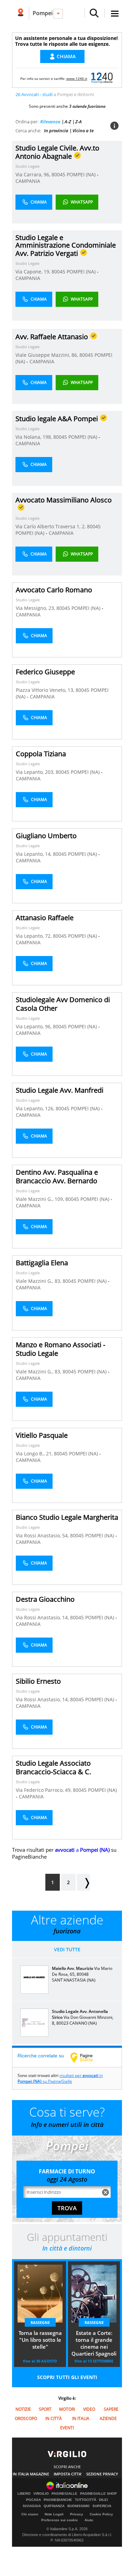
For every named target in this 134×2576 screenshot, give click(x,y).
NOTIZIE (23, 2409)
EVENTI (67, 2428)
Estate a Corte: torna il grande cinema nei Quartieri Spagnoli (94, 2343)
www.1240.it (77, 79)
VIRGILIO (41, 2494)
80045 (58, 174)
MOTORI (67, 2409)
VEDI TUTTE (67, 1949)
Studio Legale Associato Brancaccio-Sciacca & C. (53, 1767)
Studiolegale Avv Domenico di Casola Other (63, 1004)
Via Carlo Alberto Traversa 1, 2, (51, 526)
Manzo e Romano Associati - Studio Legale (60, 1349)
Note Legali (54, 2514)
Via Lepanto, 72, (34, 936)
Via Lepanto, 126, (36, 1108)
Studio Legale (27, 166)
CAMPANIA (28, 181)
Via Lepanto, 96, (34, 1026)
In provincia (56, 131)
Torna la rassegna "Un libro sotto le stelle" (40, 2340)
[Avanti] (83, 1882)
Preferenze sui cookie (60, 2520)
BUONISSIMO (79, 2506)
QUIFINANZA (54, 2506)
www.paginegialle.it (87, 2057)
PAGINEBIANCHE (58, 2500)
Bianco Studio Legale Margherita (67, 1517)
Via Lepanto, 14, (34, 854)
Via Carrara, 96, (33, 174)
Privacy (77, 2514)
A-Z (68, 122)
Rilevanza (50, 122)
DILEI (103, 2500)
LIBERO (24, 2494)
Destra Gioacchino (45, 1599)
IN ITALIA (81, 2418)
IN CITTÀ (54, 2418)
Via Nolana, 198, (34, 437)
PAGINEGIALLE (64, 2494)
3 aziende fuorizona (87, 106)
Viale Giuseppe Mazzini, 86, (47, 355)
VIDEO (89, 2409)
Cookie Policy (101, 2514)
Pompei (43, 13)
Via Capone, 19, (33, 272)
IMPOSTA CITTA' (68, 2474)
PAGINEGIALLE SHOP (98, 2494)
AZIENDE (108, 2418)
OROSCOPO (26, 2418)
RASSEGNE (40, 2322)
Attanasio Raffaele (45, 918)
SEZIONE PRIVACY (102, 2474)
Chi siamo (30, 2514)
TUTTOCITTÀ (86, 2500)
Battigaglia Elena (42, 1263)
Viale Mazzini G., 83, (39, 1281)
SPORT (45, 2409)
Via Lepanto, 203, (36, 772)
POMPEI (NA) (82, 174)
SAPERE (111, 2409)
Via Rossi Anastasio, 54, (43, 1535)
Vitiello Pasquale (42, 1435)
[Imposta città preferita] (20, 13)
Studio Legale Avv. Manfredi (60, 1090)
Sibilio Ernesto (38, 1681)
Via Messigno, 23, (36, 608)
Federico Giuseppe (45, 672)
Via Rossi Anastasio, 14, (43, 1617)
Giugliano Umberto (46, 836)
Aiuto (89, 2520)
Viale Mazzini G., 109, (41, 1199)
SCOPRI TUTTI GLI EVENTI (67, 2377)
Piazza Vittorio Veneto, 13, (46, 690)
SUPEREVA (102, 2506)
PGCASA (33, 2500)
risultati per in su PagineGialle (60, 2078)
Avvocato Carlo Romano (54, 590)
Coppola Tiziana (41, 754)
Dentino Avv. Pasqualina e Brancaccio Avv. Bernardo (57, 1176)
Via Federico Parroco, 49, (44, 1790)
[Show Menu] (115, 14)
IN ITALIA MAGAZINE (31, 2474)
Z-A (79, 122)
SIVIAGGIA (32, 2506)
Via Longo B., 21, (35, 1453)
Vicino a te (83, 131)
